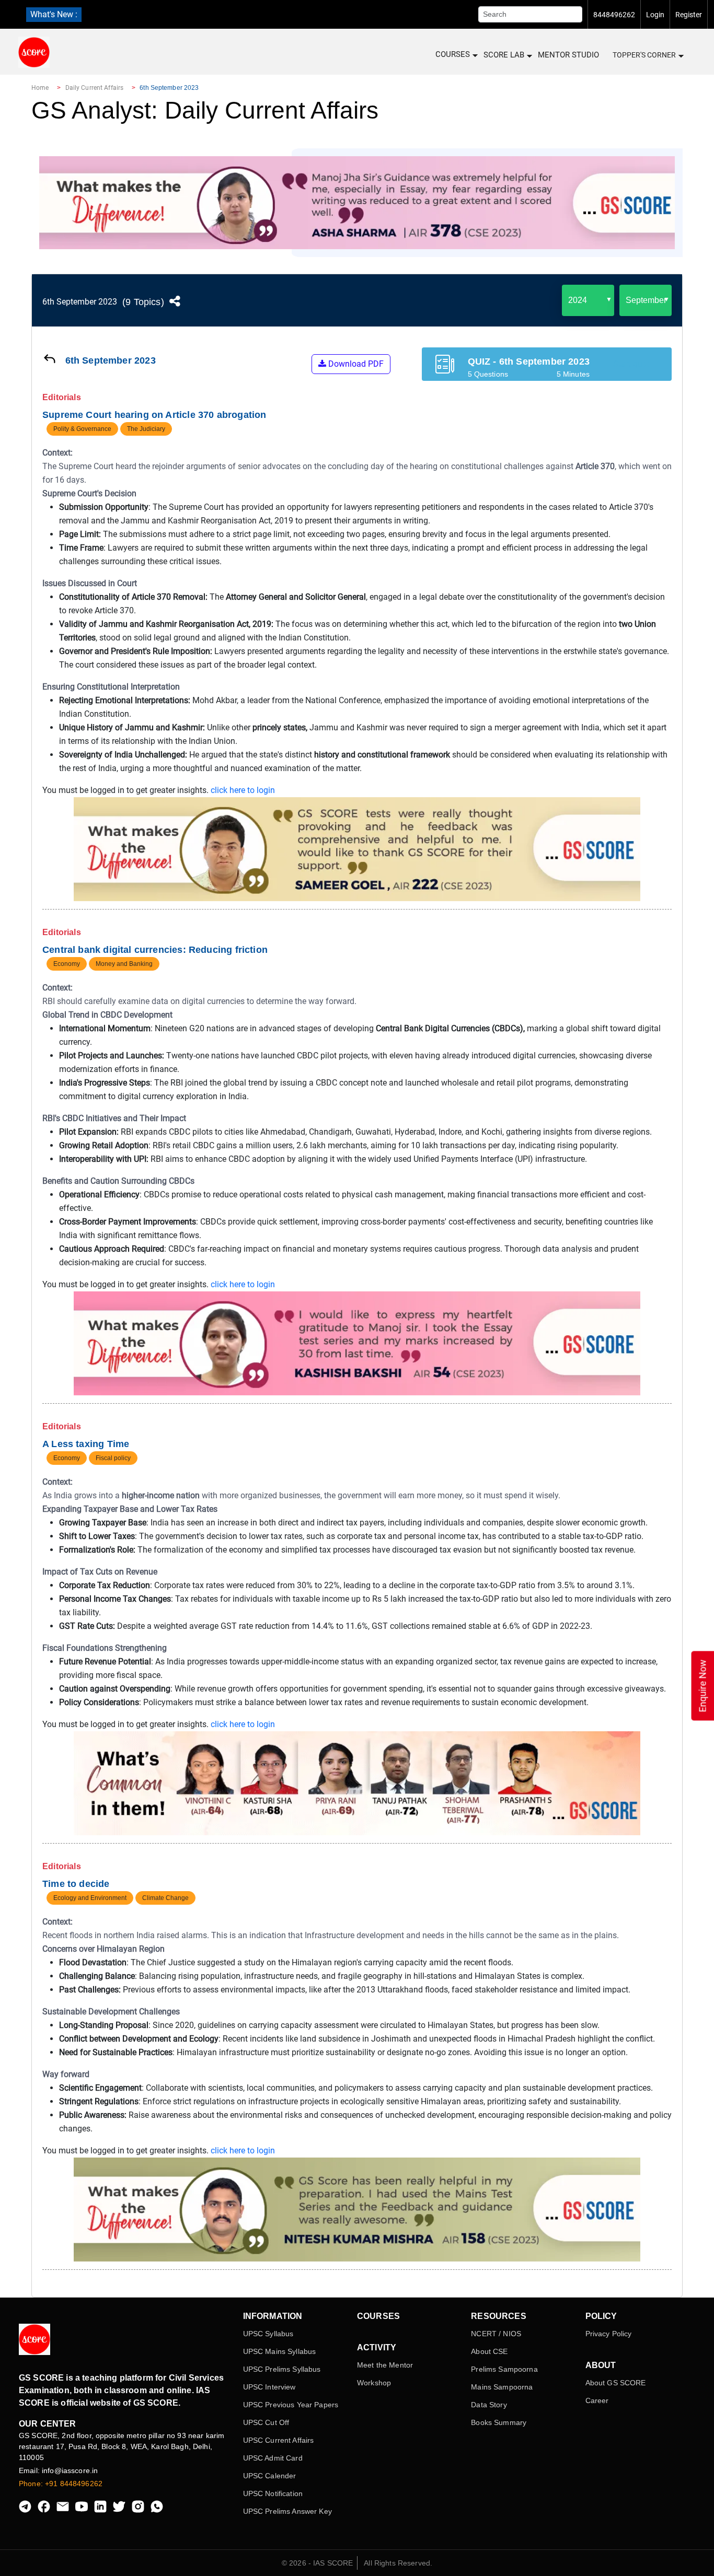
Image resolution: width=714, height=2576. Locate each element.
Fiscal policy (113, 1458)
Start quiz (631, 364)
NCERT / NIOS (496, 2334)
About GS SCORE (616, 2383)
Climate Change (165, 1898)
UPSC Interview (269, 2387)
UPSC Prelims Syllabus (282, 2369)
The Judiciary (146, 429)
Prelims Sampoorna (504, 2369)
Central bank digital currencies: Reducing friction (155, 950)
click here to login (243, 790)
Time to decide (76, 1884)
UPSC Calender (270, 2476)
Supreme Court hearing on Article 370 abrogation (154, 415)
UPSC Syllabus (268, 2334)
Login (655, 15)
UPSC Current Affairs (279, 2440)
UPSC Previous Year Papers (291, 2405)
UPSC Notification (273, 2493)
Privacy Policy (609, 2334)
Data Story (489, 2405)
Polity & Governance (82, 429)
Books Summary (499, 2422)
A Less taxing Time (86, 1444)
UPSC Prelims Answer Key (287, 2511)
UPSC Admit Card (273, 2458)
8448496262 (614, 15)
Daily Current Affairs (95, 88)
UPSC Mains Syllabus (280, 2351)
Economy (67, 964)
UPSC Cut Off (266, 2422)
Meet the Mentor (385, 2365)
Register (689, 15)
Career (597, 2400)
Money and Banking (124, 964)
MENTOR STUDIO (568, 55)
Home (40, 88)
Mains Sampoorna (502, 2387)
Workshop (374, 2383)
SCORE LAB (504, 55)
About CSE (489, 2351)
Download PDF (355, 364)
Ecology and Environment (90, 1898)
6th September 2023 (80, 302)
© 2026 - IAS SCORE (318, 2563)
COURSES (453, 54)
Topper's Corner (644, 55)
